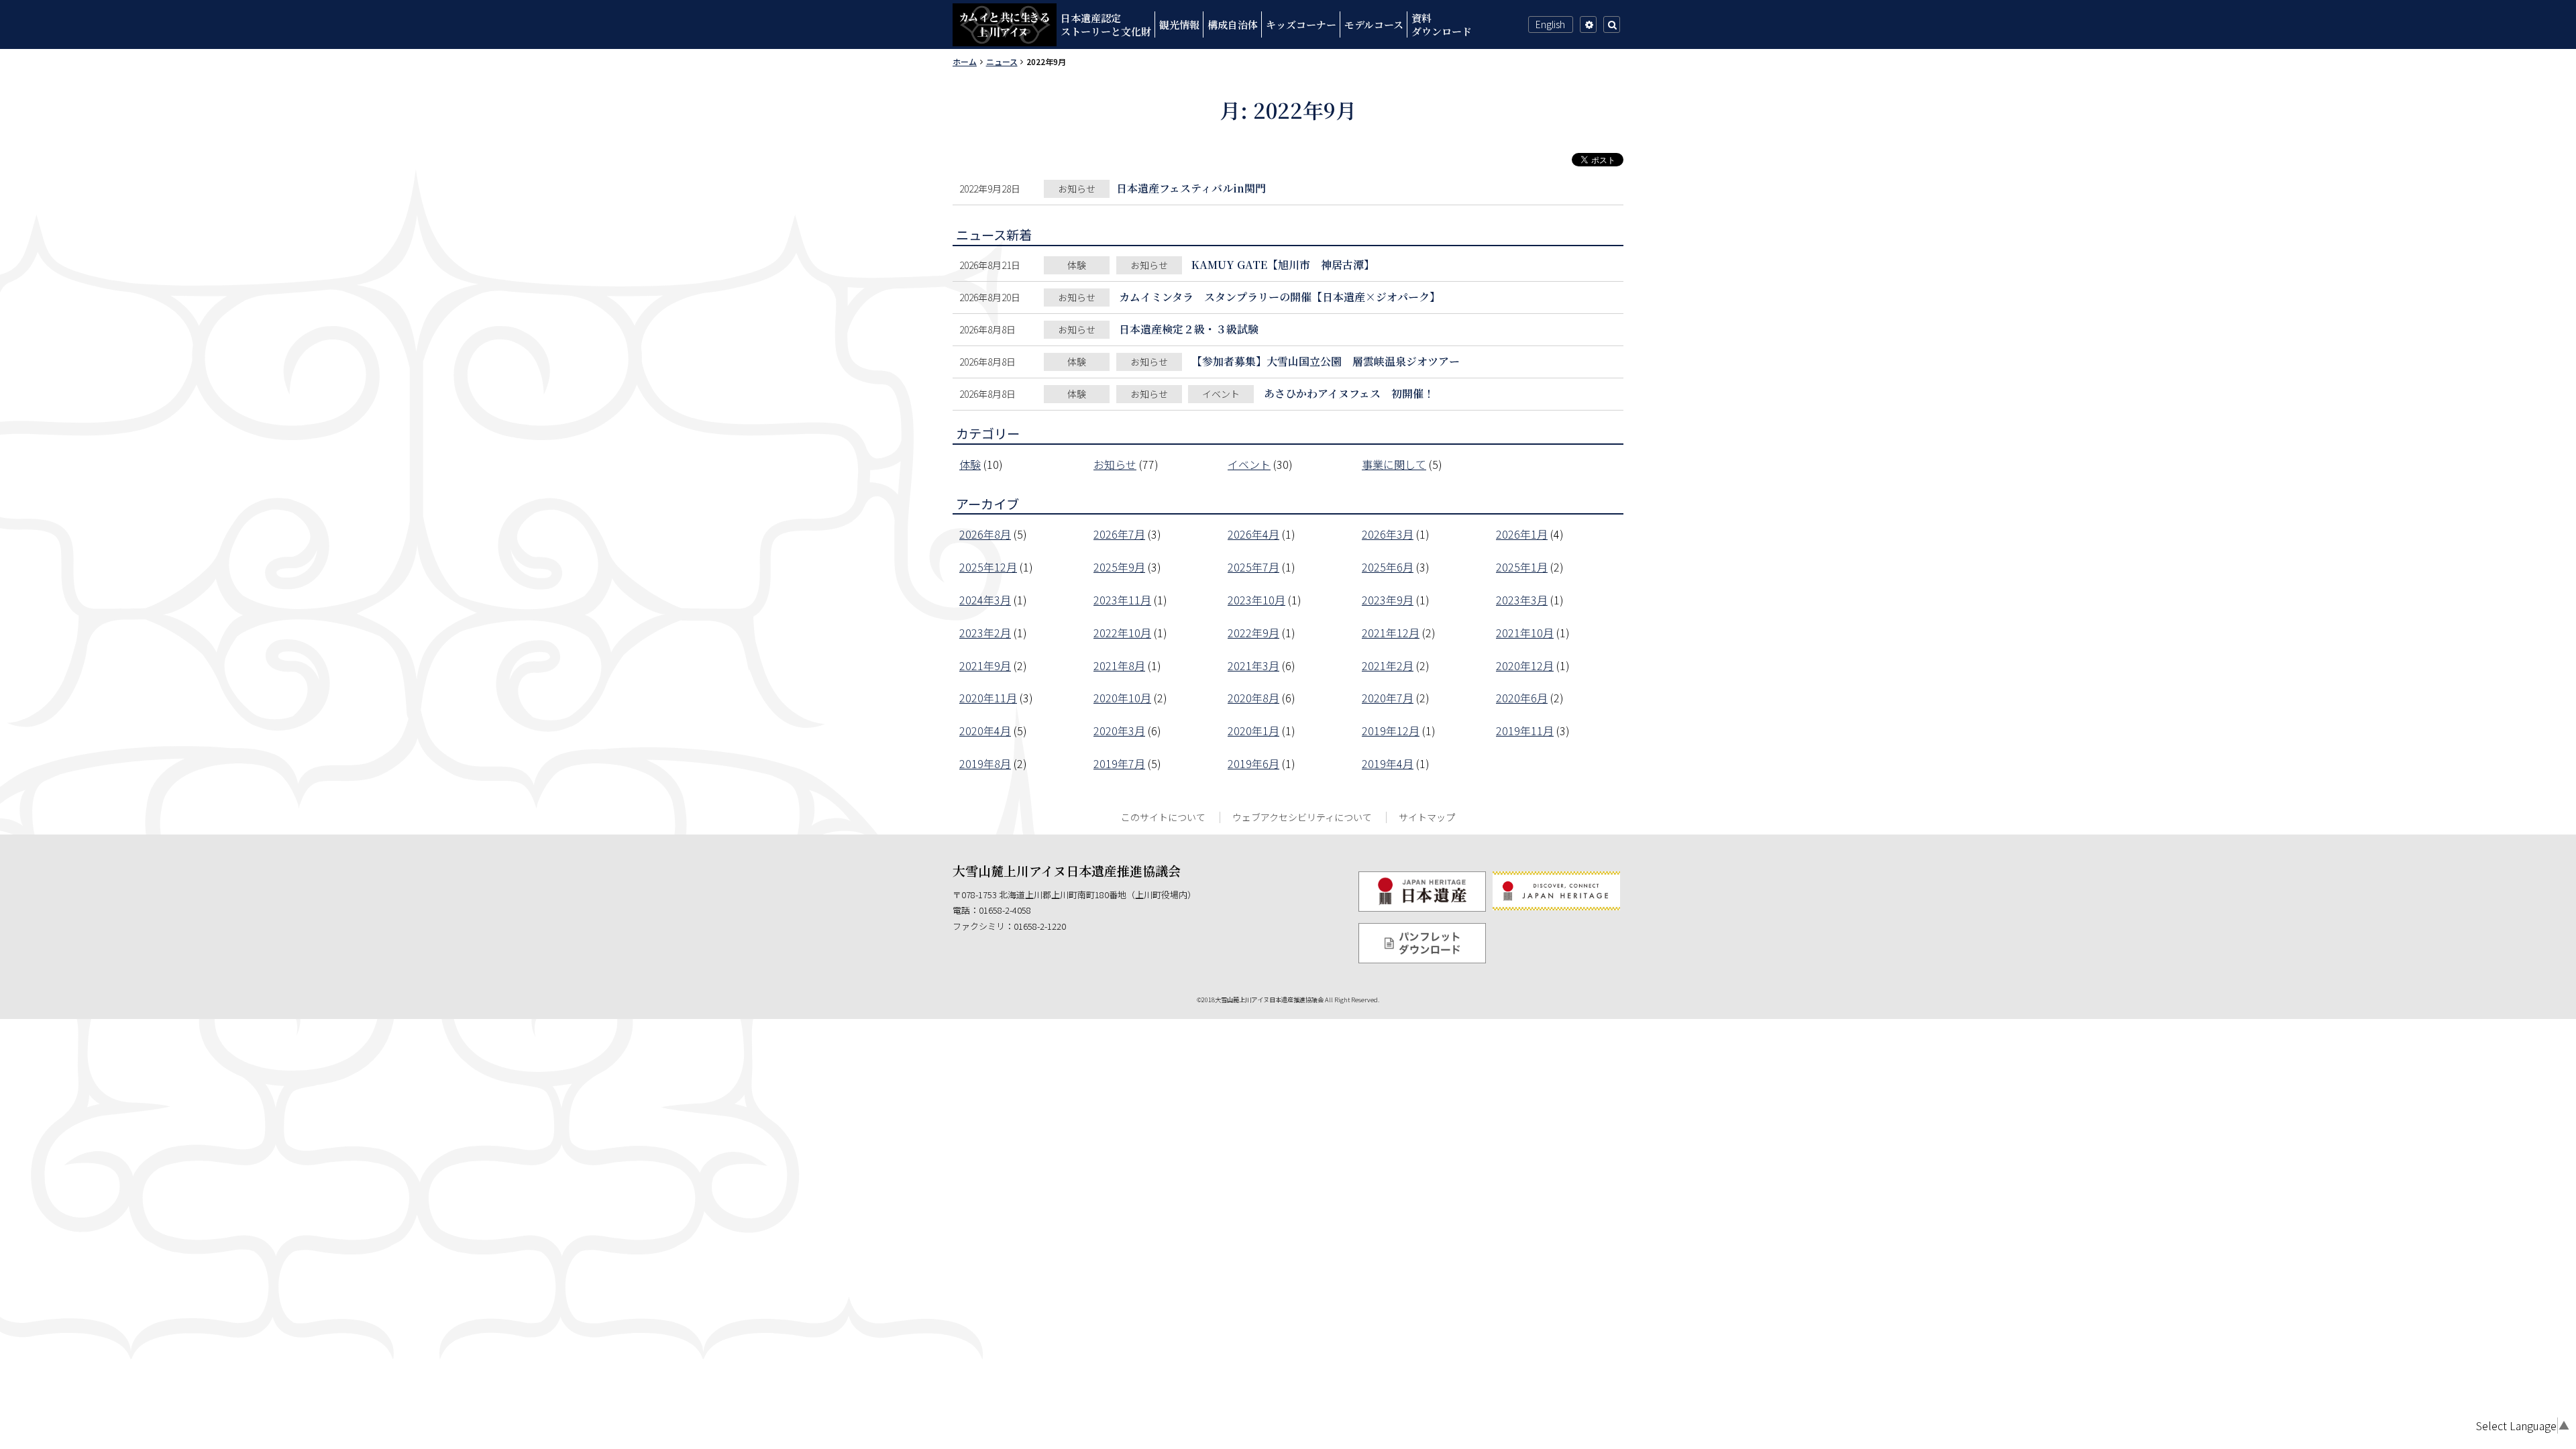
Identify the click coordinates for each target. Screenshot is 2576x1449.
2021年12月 (1391, 633)
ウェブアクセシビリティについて (1302, 817)
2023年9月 (1388, 600)
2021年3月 (1253, 665)
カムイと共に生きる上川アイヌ (1005, 25)
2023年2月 (985, 633)
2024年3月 (985, 600)
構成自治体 (1233, 24)
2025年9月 (1119, 567)
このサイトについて (1163, 817)
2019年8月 (985, 763)
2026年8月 (985, 534)
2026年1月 (1522, 534)
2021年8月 (1119, 665)
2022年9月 (1253, 633)
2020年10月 (1122, 698)
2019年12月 (1391, 731)
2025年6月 (1388, 567)
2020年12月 (1525, 665)
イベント (1249, 464)
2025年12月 (988, 567)
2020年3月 (1119, 731)
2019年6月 (1253, 763)
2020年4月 (985, 731)
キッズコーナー (1301, 24)
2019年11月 (1525, 731)
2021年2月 (1388, 665)
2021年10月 (1525, 633)
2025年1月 (1522, 567)
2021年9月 (985, 665)
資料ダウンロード (1442, 24)
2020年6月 (1522, 698)
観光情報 (1179, 24)
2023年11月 (1122, 600)
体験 (970, 464)
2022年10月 (1122, 633)
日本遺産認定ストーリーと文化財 (1106, 24)
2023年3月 (1522, 600)
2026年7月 (1119, 534)
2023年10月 (1256, 600)
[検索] (1612, 24)
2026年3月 (1388, 534)
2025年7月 (1253, 567)
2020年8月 (1253, 698)
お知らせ (1115, 464)
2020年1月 (1253, 731)
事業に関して (1394, 464)
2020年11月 (988, 698)
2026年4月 (1253, 534)
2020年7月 (1388, 698)
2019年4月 (1388, 763)
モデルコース (1374, 24)
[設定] (1588, 24)
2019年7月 (1119, 763)
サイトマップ (1427, 817)
